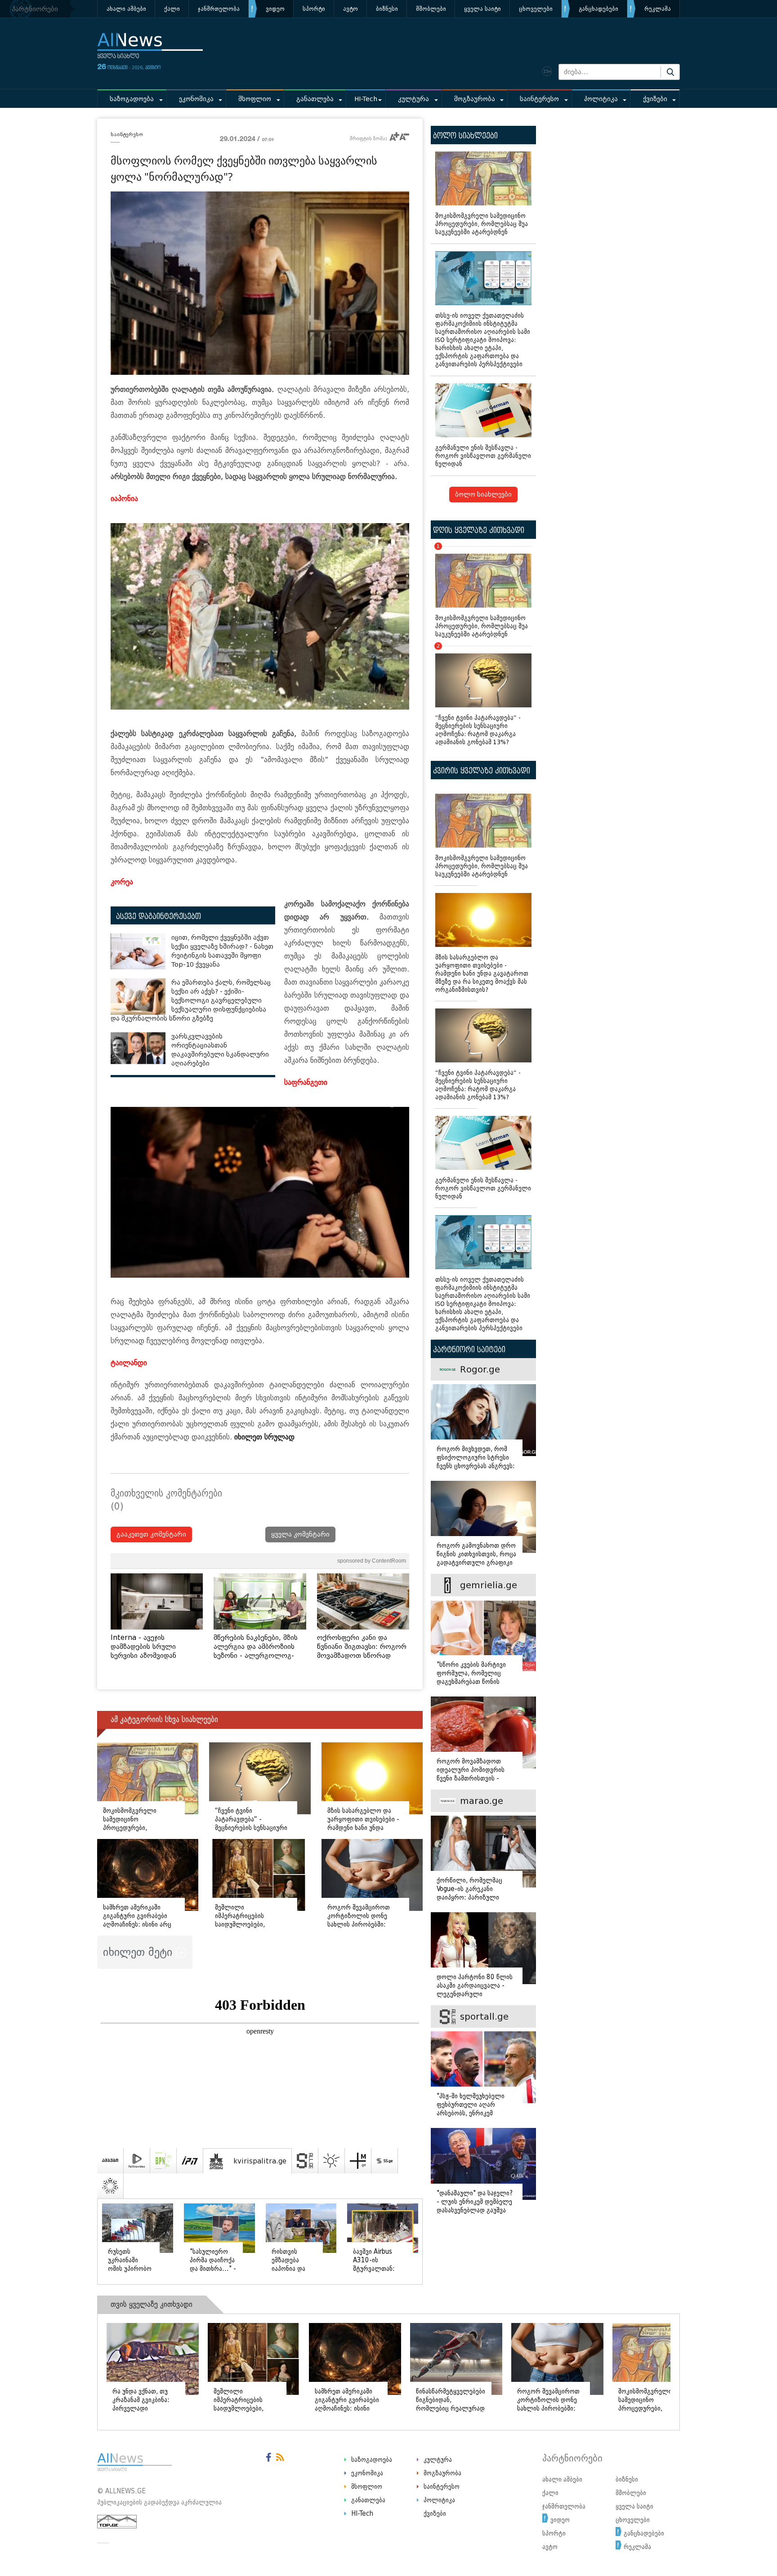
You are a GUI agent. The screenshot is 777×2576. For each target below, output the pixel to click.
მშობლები (431, 9)
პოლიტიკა (601, 99)
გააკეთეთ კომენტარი (151, 1534)
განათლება (315, 99)
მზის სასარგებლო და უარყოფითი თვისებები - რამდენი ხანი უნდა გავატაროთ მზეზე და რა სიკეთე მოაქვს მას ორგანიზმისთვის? (482, 974)
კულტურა (413, 99)
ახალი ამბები (126, 9)
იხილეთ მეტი (139, 1952)
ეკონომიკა (196, 99)
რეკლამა (658, 9)
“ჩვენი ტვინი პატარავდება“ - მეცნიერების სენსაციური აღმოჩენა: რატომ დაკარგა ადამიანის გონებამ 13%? (478, 696)
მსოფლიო (255, 99)
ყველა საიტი (482, 9)
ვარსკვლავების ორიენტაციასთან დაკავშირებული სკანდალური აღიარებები (220, 1050)
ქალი (172, 9)
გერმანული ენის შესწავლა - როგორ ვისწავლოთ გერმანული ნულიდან (483, 456)
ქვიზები (655, 99)
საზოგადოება (132, 99)
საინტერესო (539, 99)
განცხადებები (598, 9)
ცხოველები (536, 9)
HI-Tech (366, 99)
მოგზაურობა (475, 99)
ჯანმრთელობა (219, 9)
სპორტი (314, 9)
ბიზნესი (387, 9)
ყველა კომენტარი (300, 1534)
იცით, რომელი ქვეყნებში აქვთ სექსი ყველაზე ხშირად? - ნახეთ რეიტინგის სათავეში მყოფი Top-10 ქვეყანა (222, 951)
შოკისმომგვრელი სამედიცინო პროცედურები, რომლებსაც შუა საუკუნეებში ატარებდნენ (482, 224)
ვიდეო (275, 9)
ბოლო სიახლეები (483, 495)
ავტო (351, 9)
